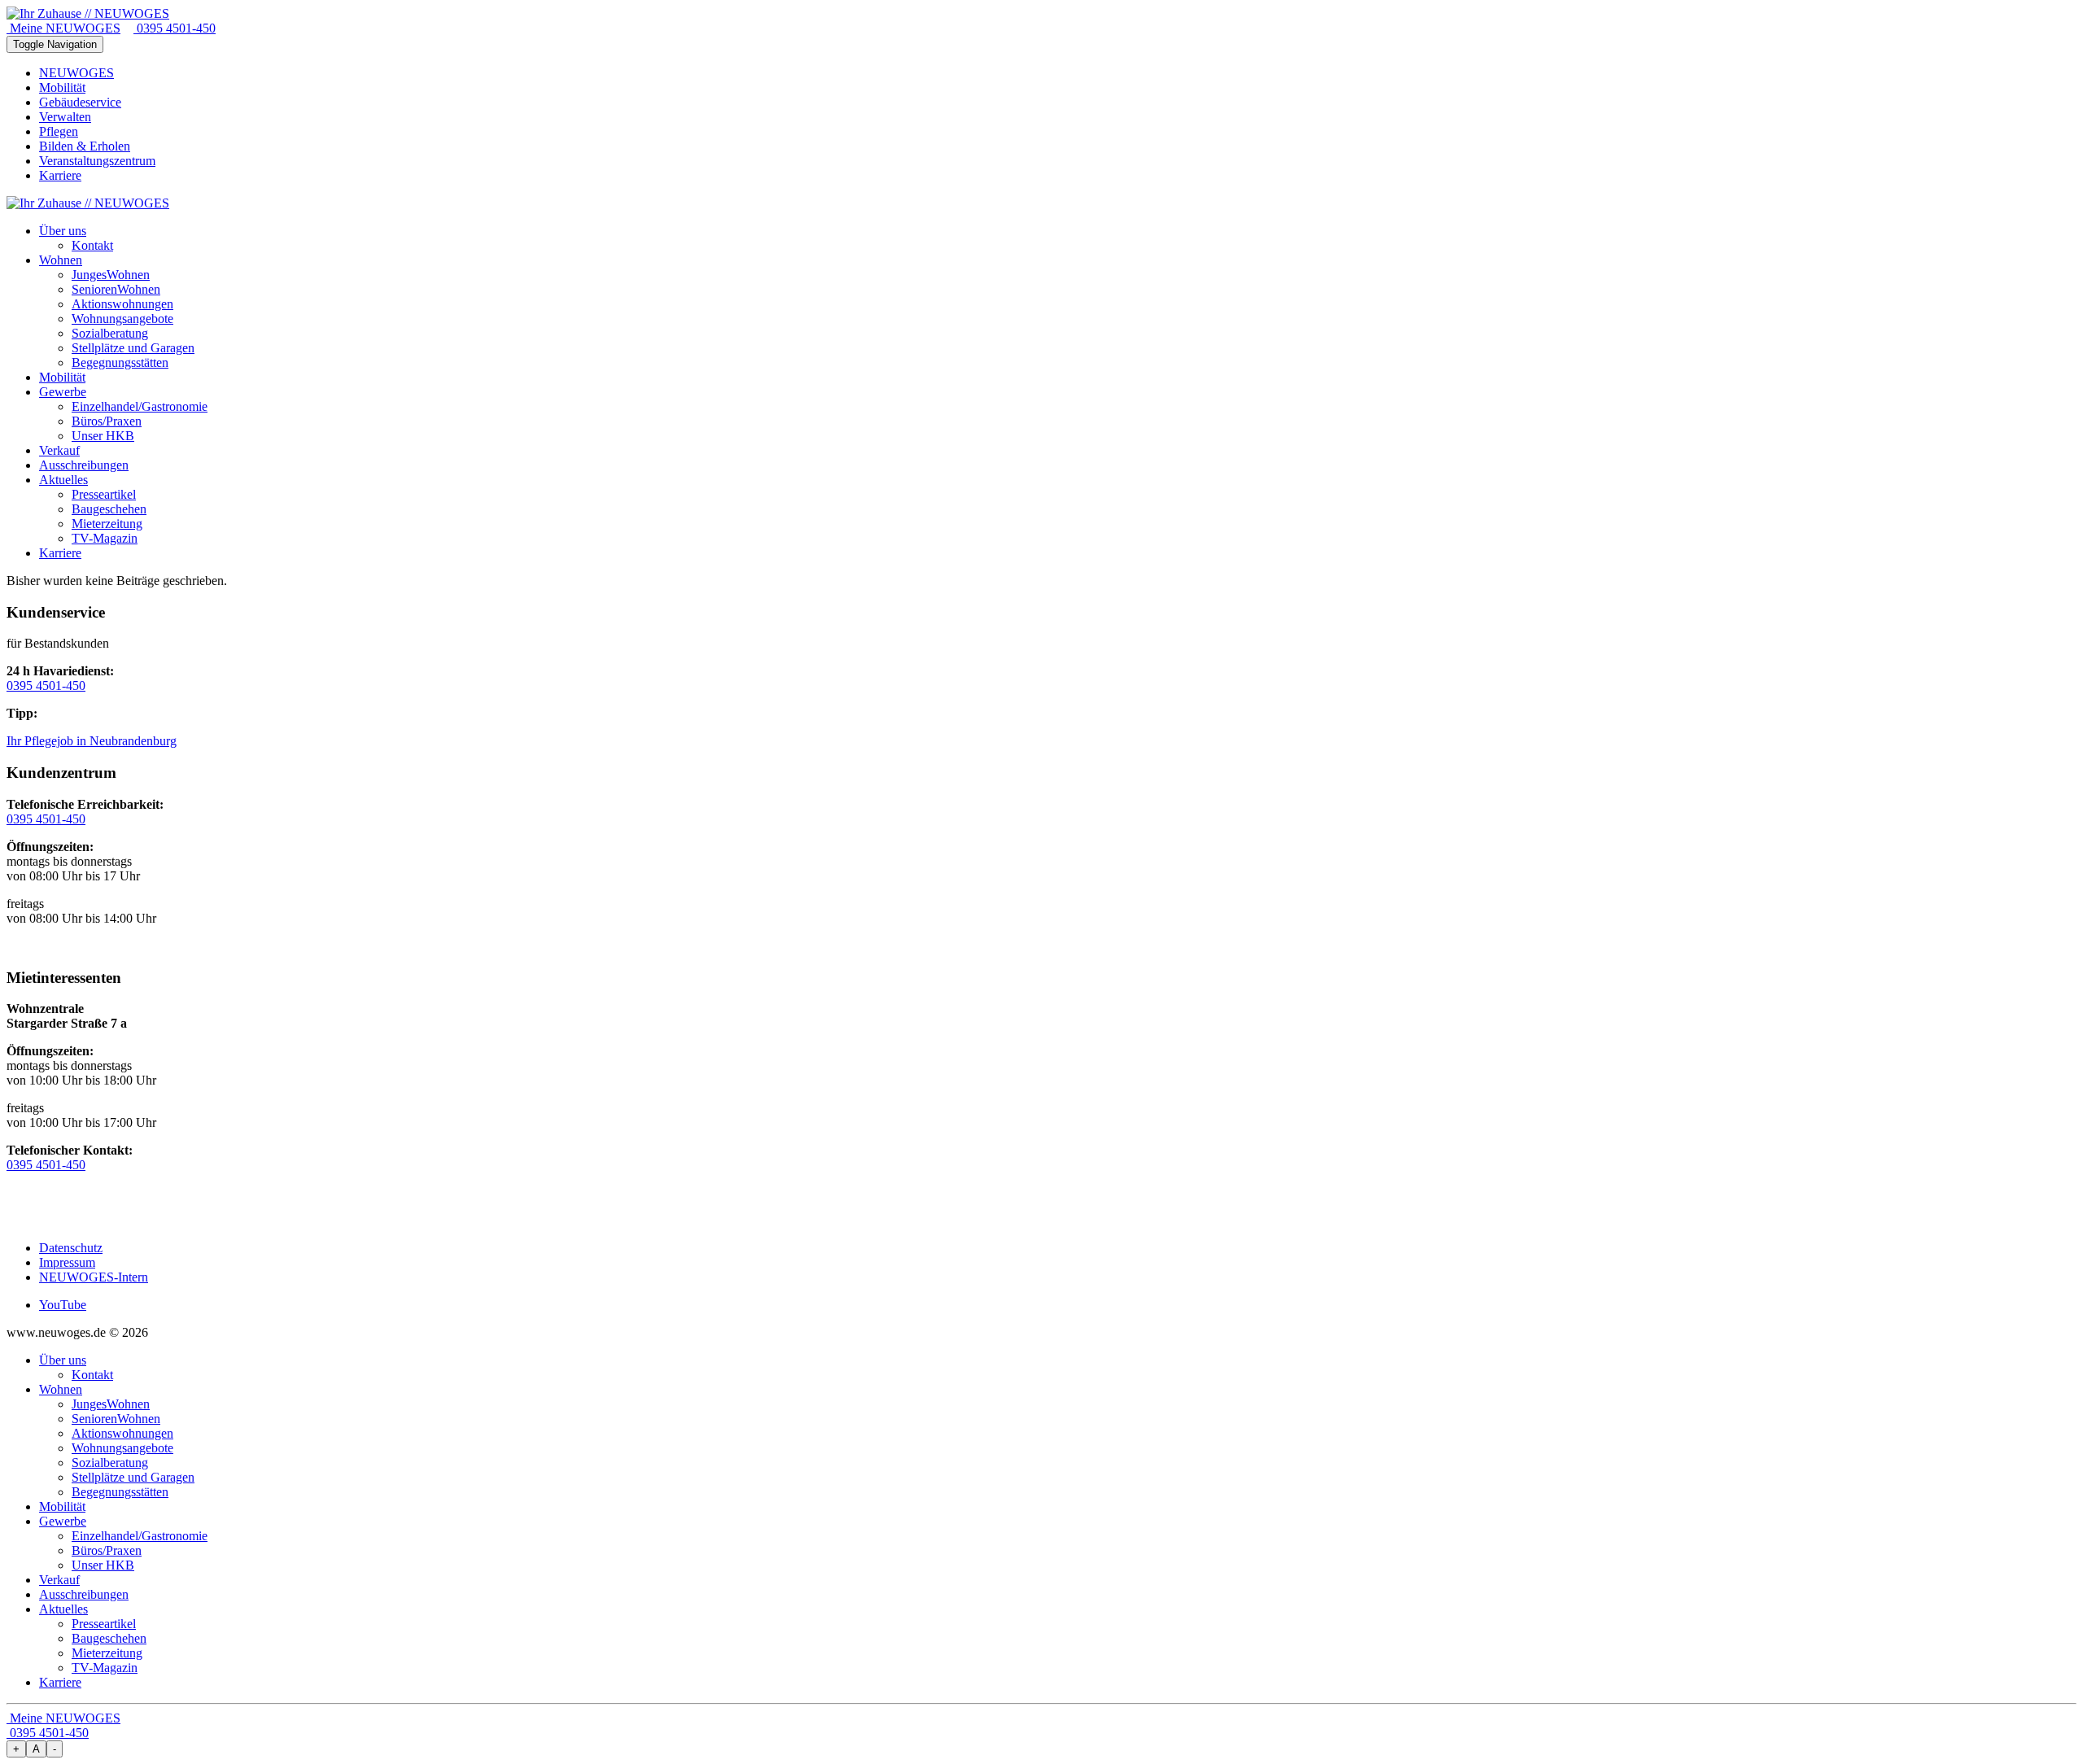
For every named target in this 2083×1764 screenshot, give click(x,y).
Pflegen (59, 131)
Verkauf (59, 1580)
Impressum (67, 1262)
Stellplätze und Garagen (133, 1477)
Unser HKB (103, 1565)
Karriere (60, 175)
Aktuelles (63, 1609)
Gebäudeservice (80, 102)
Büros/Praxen (107, 1550)
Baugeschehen (109, 1638)
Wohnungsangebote (122, 1448)
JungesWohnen (111, 1404)
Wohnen (61, 1389)
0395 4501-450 (175, 28)
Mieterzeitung (107, 1653)
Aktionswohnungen (122, 1433)
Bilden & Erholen (85, 146)
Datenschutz (71, 1248)
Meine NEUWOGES (63, 28)
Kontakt (92, 1375)
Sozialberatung (110, 1463)
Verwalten (65, 117)
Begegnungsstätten (120, 1492)
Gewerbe (63, 1521)
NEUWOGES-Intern (94, 1277)
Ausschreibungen (84, 1594)
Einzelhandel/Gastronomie (140, 1536)
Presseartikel (104, 1624)
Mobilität (62, 87)
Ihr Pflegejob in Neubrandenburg (92, 741)
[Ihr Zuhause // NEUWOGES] (88, 13)
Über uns (63, 1360)
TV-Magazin (105, 1668)
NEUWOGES (76, 73)
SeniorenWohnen (116, 1419)
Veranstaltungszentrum (97, 161)
